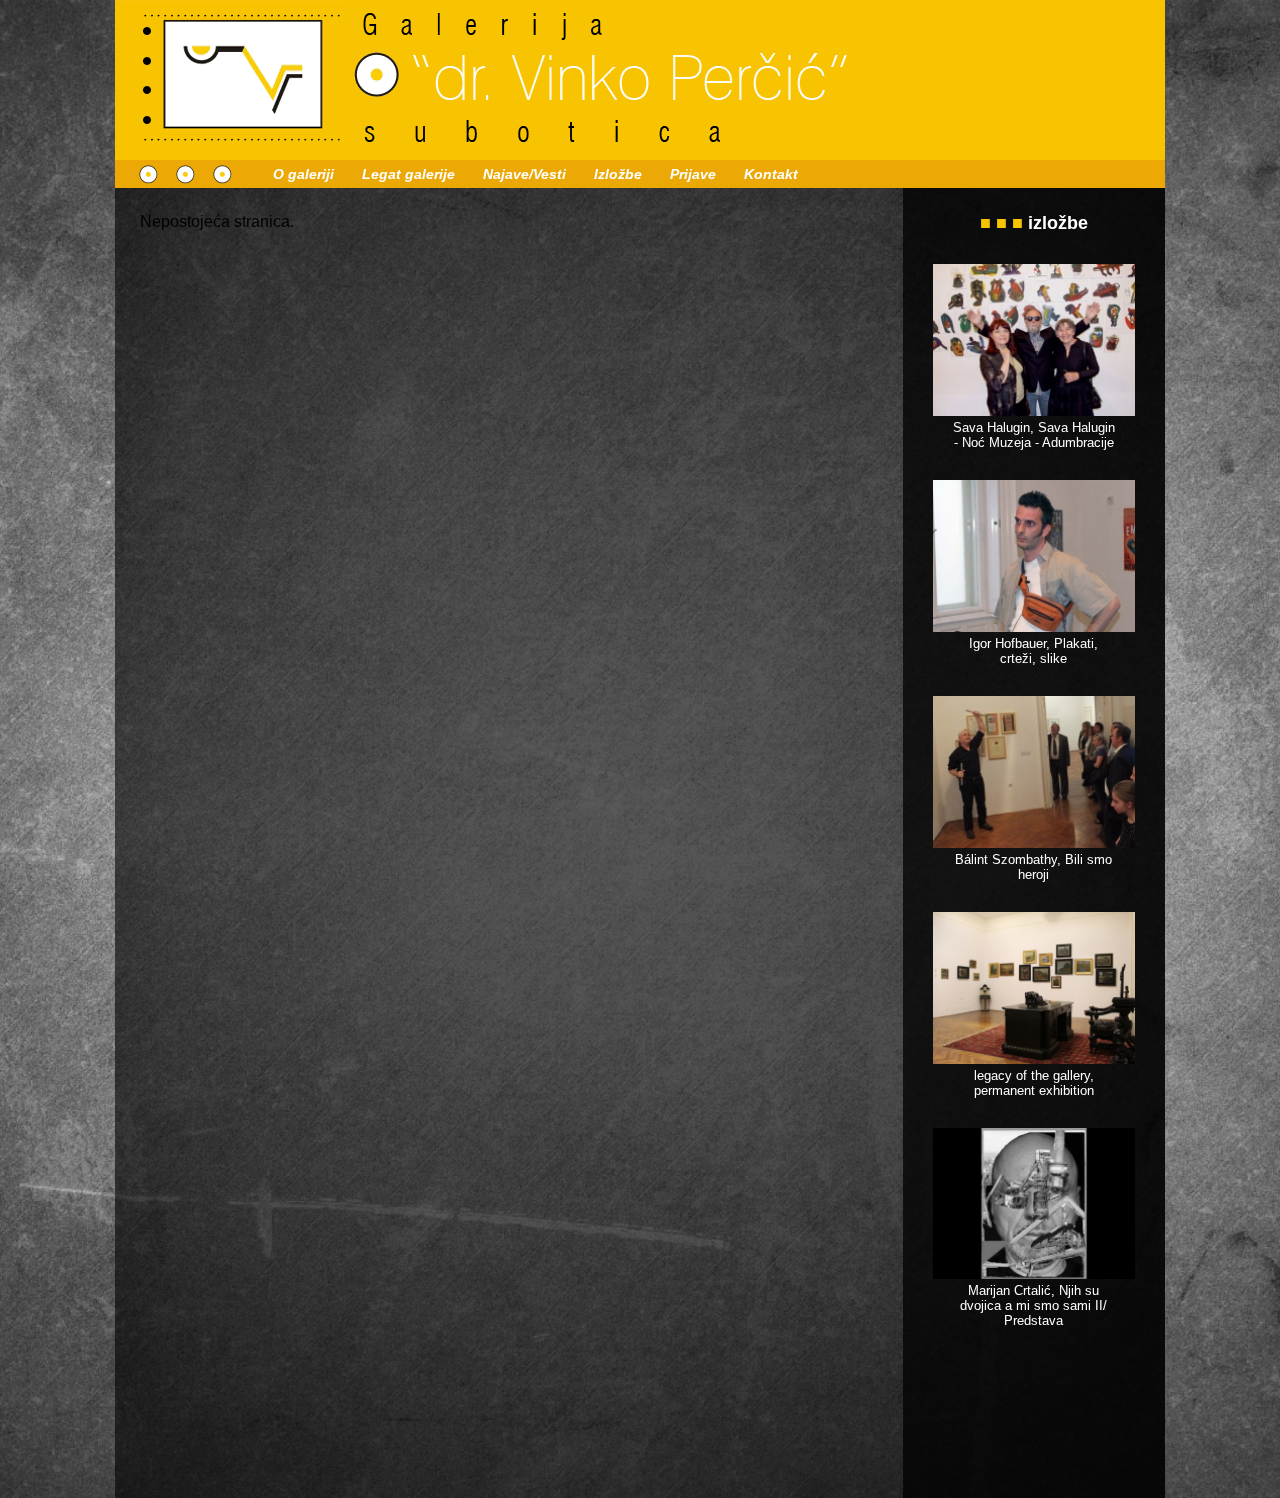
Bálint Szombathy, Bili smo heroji (1033, 867)
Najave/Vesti (524, 174)
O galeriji (303, 174)
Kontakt (771, 174)
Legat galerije (408, 174)
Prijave (693, 174)
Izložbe (618, 174)
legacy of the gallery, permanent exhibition (1034, 1083)
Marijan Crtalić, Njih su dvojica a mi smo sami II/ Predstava (1033, 1305)
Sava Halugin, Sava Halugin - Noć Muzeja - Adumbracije (1034, 435)
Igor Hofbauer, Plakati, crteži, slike (1033, 651)
